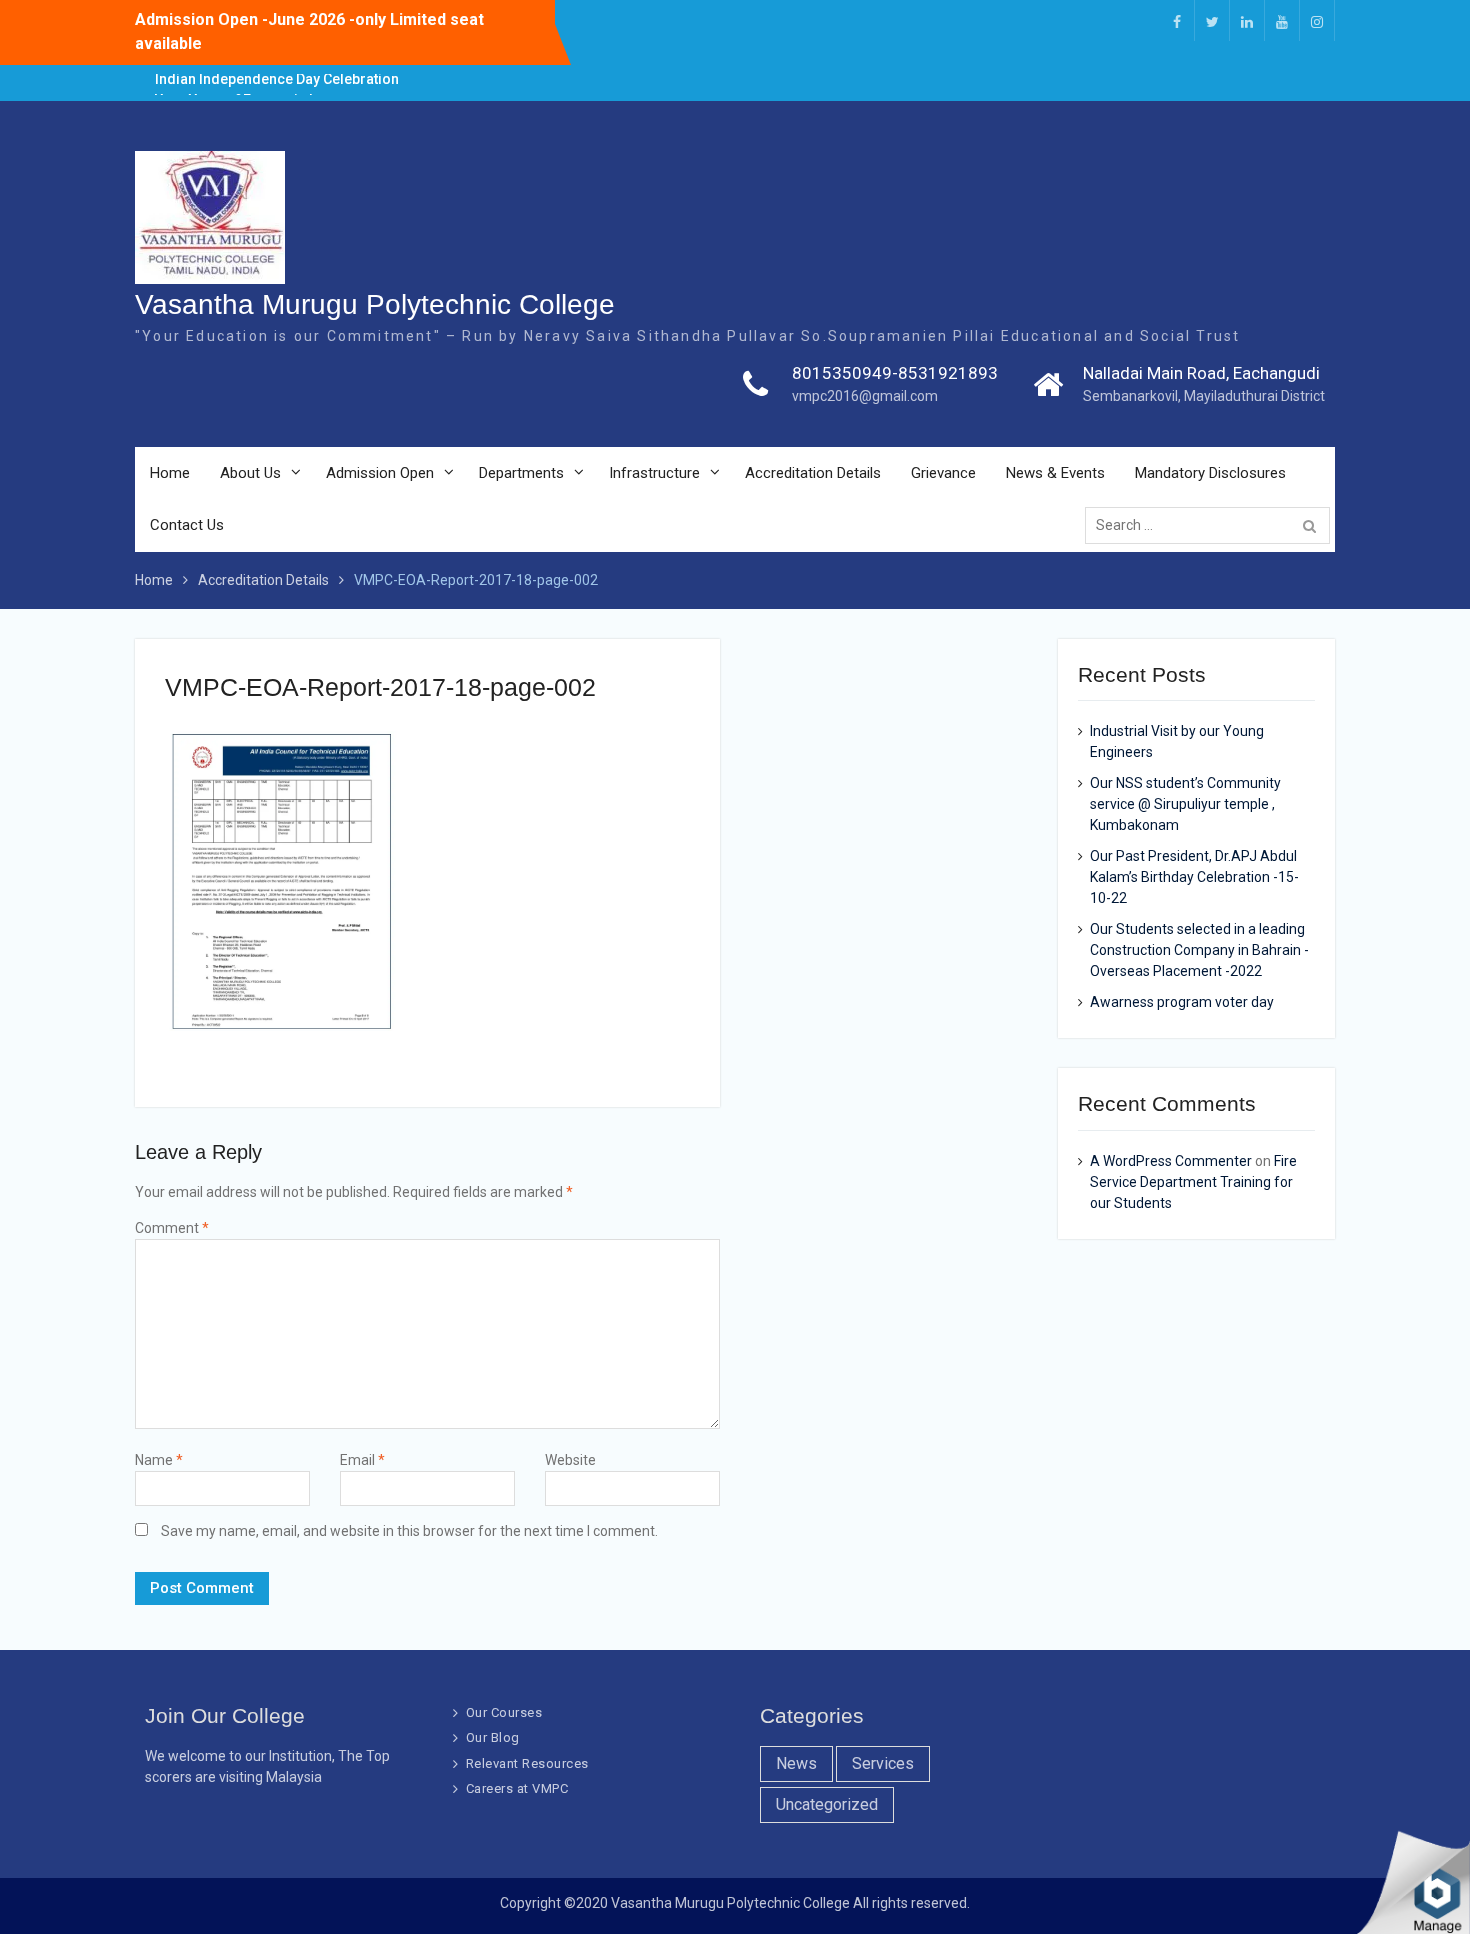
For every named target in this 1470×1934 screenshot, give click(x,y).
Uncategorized (827, 1804)
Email (362, 1460)
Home (170, 473)
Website (570, 1460)
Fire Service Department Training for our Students (1193, 1182)
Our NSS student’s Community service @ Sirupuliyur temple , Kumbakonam (1185, 804)
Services (883, 1763)
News (796, 1763)
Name (159, 1460)
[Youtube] (1282, 20)
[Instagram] (1317, 20)
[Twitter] (1212, 20)
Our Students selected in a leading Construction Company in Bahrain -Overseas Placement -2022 (1199, 950)
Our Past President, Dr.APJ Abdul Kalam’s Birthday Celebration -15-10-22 (1194, 877)
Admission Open (380, 473)
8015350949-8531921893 (895, 373)
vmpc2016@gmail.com (865, 396)
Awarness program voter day (1182, 1002)
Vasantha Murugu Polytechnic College (375, 304)
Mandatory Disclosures (1210, 473)
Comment (172, 1228)
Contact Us (187, 525)
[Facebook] (1177, 20)
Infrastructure (654, 473)
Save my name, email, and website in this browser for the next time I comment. (409, 1531)
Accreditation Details (813, 473)
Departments (521, 473)
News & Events (1055, 473)
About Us (250, 473)
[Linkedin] (1247, 20)
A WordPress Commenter (1171, 1161)
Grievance (943, 473)
